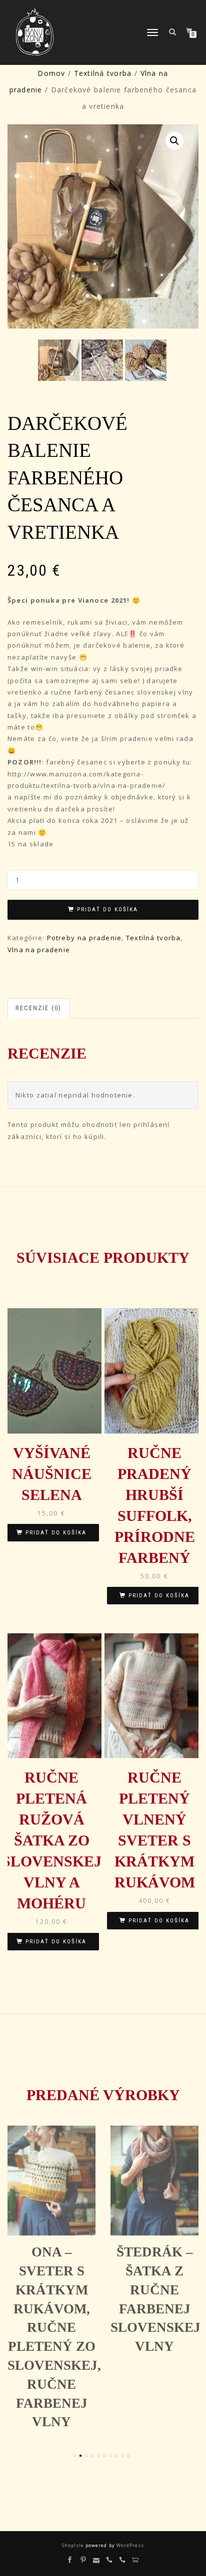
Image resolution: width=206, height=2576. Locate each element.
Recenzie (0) (38, 1008)
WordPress (129, 2545)
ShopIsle (74, 2545)
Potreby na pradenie (84, 938)
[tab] (39, 1008)
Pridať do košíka (107, 910)
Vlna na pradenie (39, 950)
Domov (51, 73)
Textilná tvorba (103, 73)
